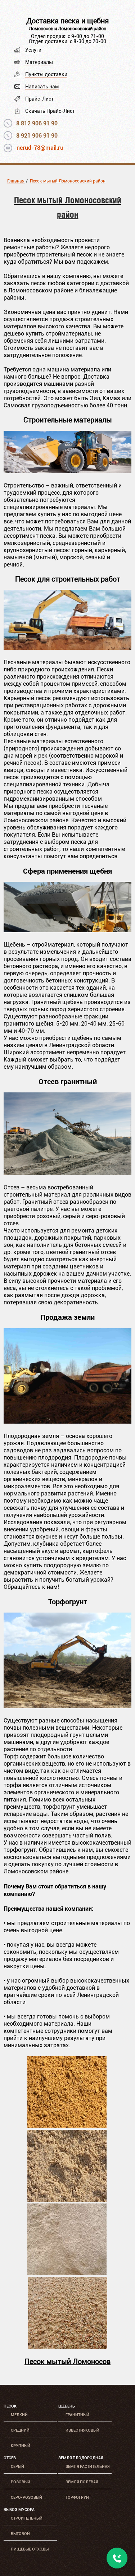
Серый (17, 2467)
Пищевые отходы (30, 2549)
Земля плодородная (81, 2458)
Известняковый (82, 2430)
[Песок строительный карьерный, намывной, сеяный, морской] (67, 648)
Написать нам (42, 87)
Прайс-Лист (39, 99)
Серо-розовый (26, 2498)
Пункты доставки (46, 74)
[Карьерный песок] (67, 2126)
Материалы (39, 62)
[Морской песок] (68, 2347)
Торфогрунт (78, 2498)
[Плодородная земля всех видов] (67, 1422)
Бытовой (20, 2534)
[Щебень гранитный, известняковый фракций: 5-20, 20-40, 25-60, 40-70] (67, 930)
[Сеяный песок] (67, 2273)
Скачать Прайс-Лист (50, 111)
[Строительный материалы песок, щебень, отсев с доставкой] (67, 471)
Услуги (33, 50)
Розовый (21, 2482)
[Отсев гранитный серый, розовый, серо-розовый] (67, 1173)
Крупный (21, 2446)
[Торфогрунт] (67, 1706)
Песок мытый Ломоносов (67, 2362)
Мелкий (19, 2415)
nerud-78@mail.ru (40, 148)
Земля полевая (82, 2482)
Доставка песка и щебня (67, 21)
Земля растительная (87, 2467)
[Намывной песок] (67, 2200)
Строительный (27, 2518)
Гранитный (77, 2415)
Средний (20, 2430)
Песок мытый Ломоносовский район (68, 181)
